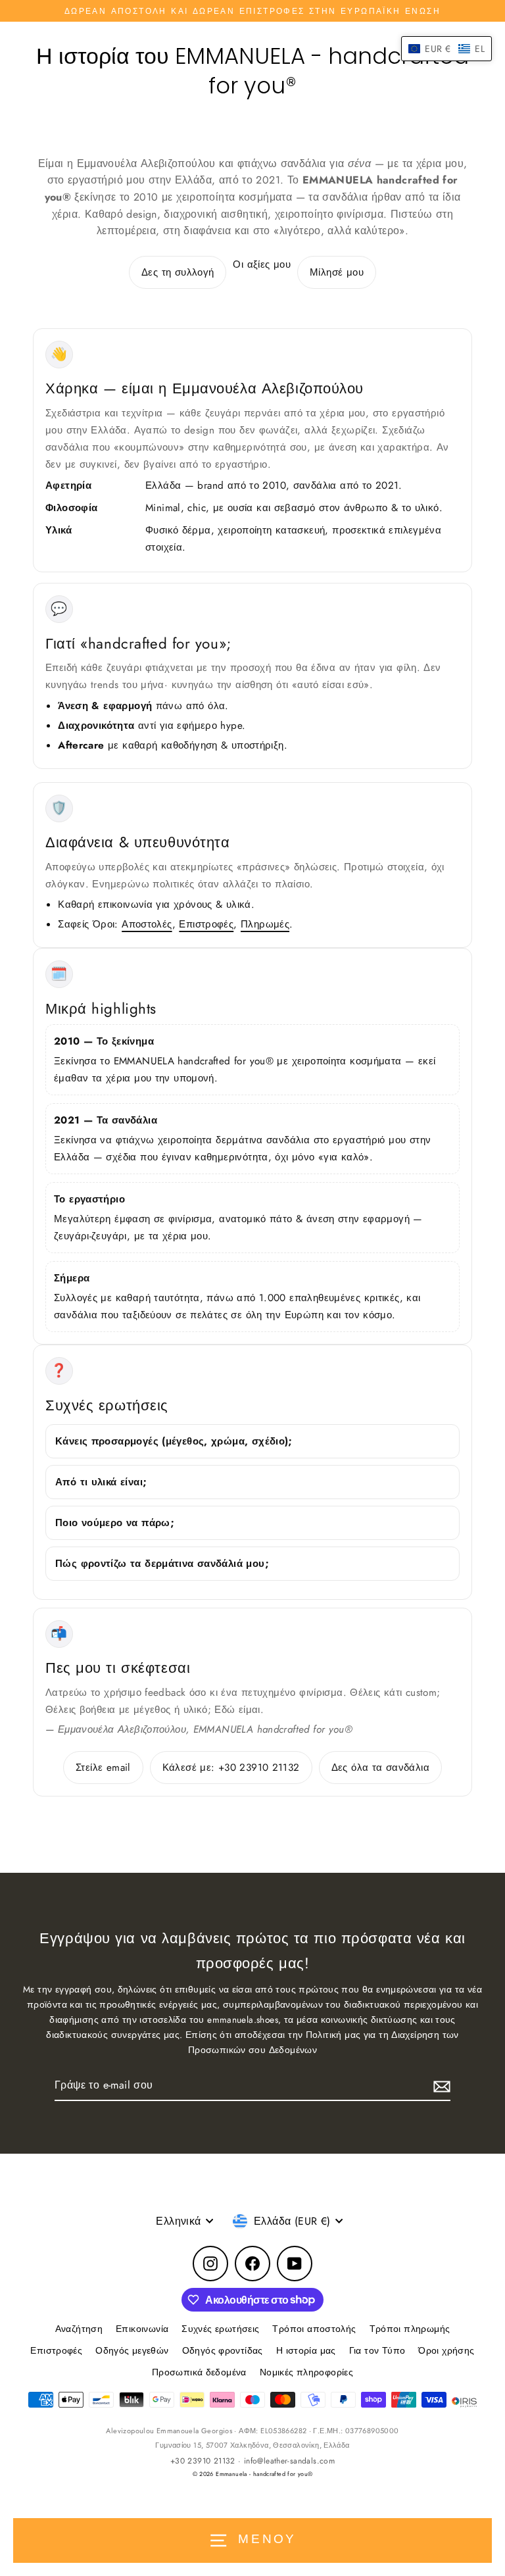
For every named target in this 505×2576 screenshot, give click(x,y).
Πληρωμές (265, 924)
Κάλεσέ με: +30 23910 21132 (231, 1768)
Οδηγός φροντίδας (223, 2350)
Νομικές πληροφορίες (306, 2372)
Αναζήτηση (79, 2329)
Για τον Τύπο (377, 2350)
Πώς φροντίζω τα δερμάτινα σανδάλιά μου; (162, 1564)
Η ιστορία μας (306, 2350)
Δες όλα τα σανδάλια (380, 1768)
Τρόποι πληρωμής (410, 2329)
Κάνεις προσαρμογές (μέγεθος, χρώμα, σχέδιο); (174, 1441)
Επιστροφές (206, 924)
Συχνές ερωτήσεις (220, 2329)
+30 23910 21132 (203, 2461)
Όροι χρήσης (446, 2350)
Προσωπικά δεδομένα (199, 2372)
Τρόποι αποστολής (314, 2329)
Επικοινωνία (142, 2329)
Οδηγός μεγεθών (132, 2350)
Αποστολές (147, 924)
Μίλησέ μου (337, 272)
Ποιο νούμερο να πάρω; (115, 1523)
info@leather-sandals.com (289, 2461)
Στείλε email (103, 1768)
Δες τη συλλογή (178, 272)
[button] (446, 49)
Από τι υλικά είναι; (101, 1482)
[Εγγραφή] (440, 2086)
